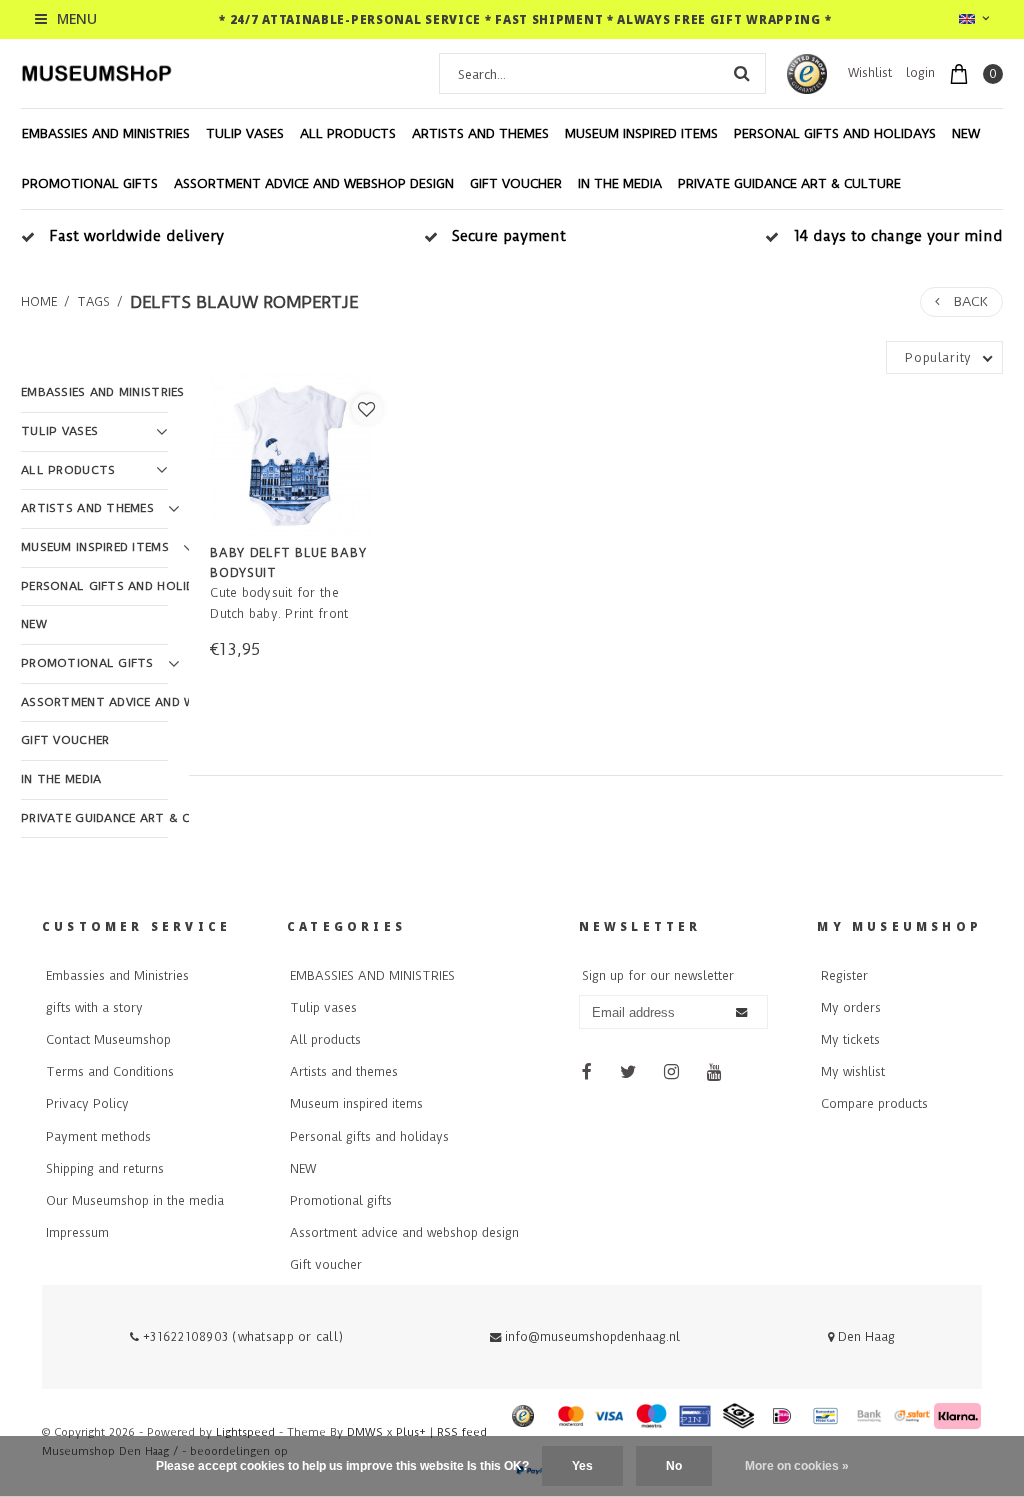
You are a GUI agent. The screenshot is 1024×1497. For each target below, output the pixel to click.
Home (39, 302)
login (920, 73)
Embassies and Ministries (117, 976)
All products (348, 133)
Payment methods (98, 1137)
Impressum (77, 1233)
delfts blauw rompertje (244, 302)
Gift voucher (516, 183)
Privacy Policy (87, 1104)
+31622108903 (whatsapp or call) (241, 1337)
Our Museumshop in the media (135, 1201)
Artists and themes (480, 133)
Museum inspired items (641, 133)
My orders (851, 1008)
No (674, 1466)
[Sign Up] (741, 1013)
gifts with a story (94, 1008)
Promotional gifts (90, 183)
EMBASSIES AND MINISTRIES (106, 133)
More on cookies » (797, 1466)
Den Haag (864, 1337)
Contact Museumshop (108, 1040)
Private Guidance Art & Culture (789, 183)
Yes (582, 1466)
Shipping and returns (105, 1169)
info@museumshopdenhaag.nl (592, 1337)
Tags (93, 302)
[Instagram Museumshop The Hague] (672, 1073)
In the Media (620, 183)
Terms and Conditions (110, 1072)
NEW (966, 133)
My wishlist (853, 1072)
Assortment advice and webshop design (314, 183)
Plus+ (411, 1432)
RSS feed (462, 1432)
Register (844, 976)
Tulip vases (245, 133)
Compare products (874, 1104)
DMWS (365, 1432)
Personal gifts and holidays (835, 133)
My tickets (850, 1040)
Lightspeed (245, 1432)
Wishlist (870, 73)
